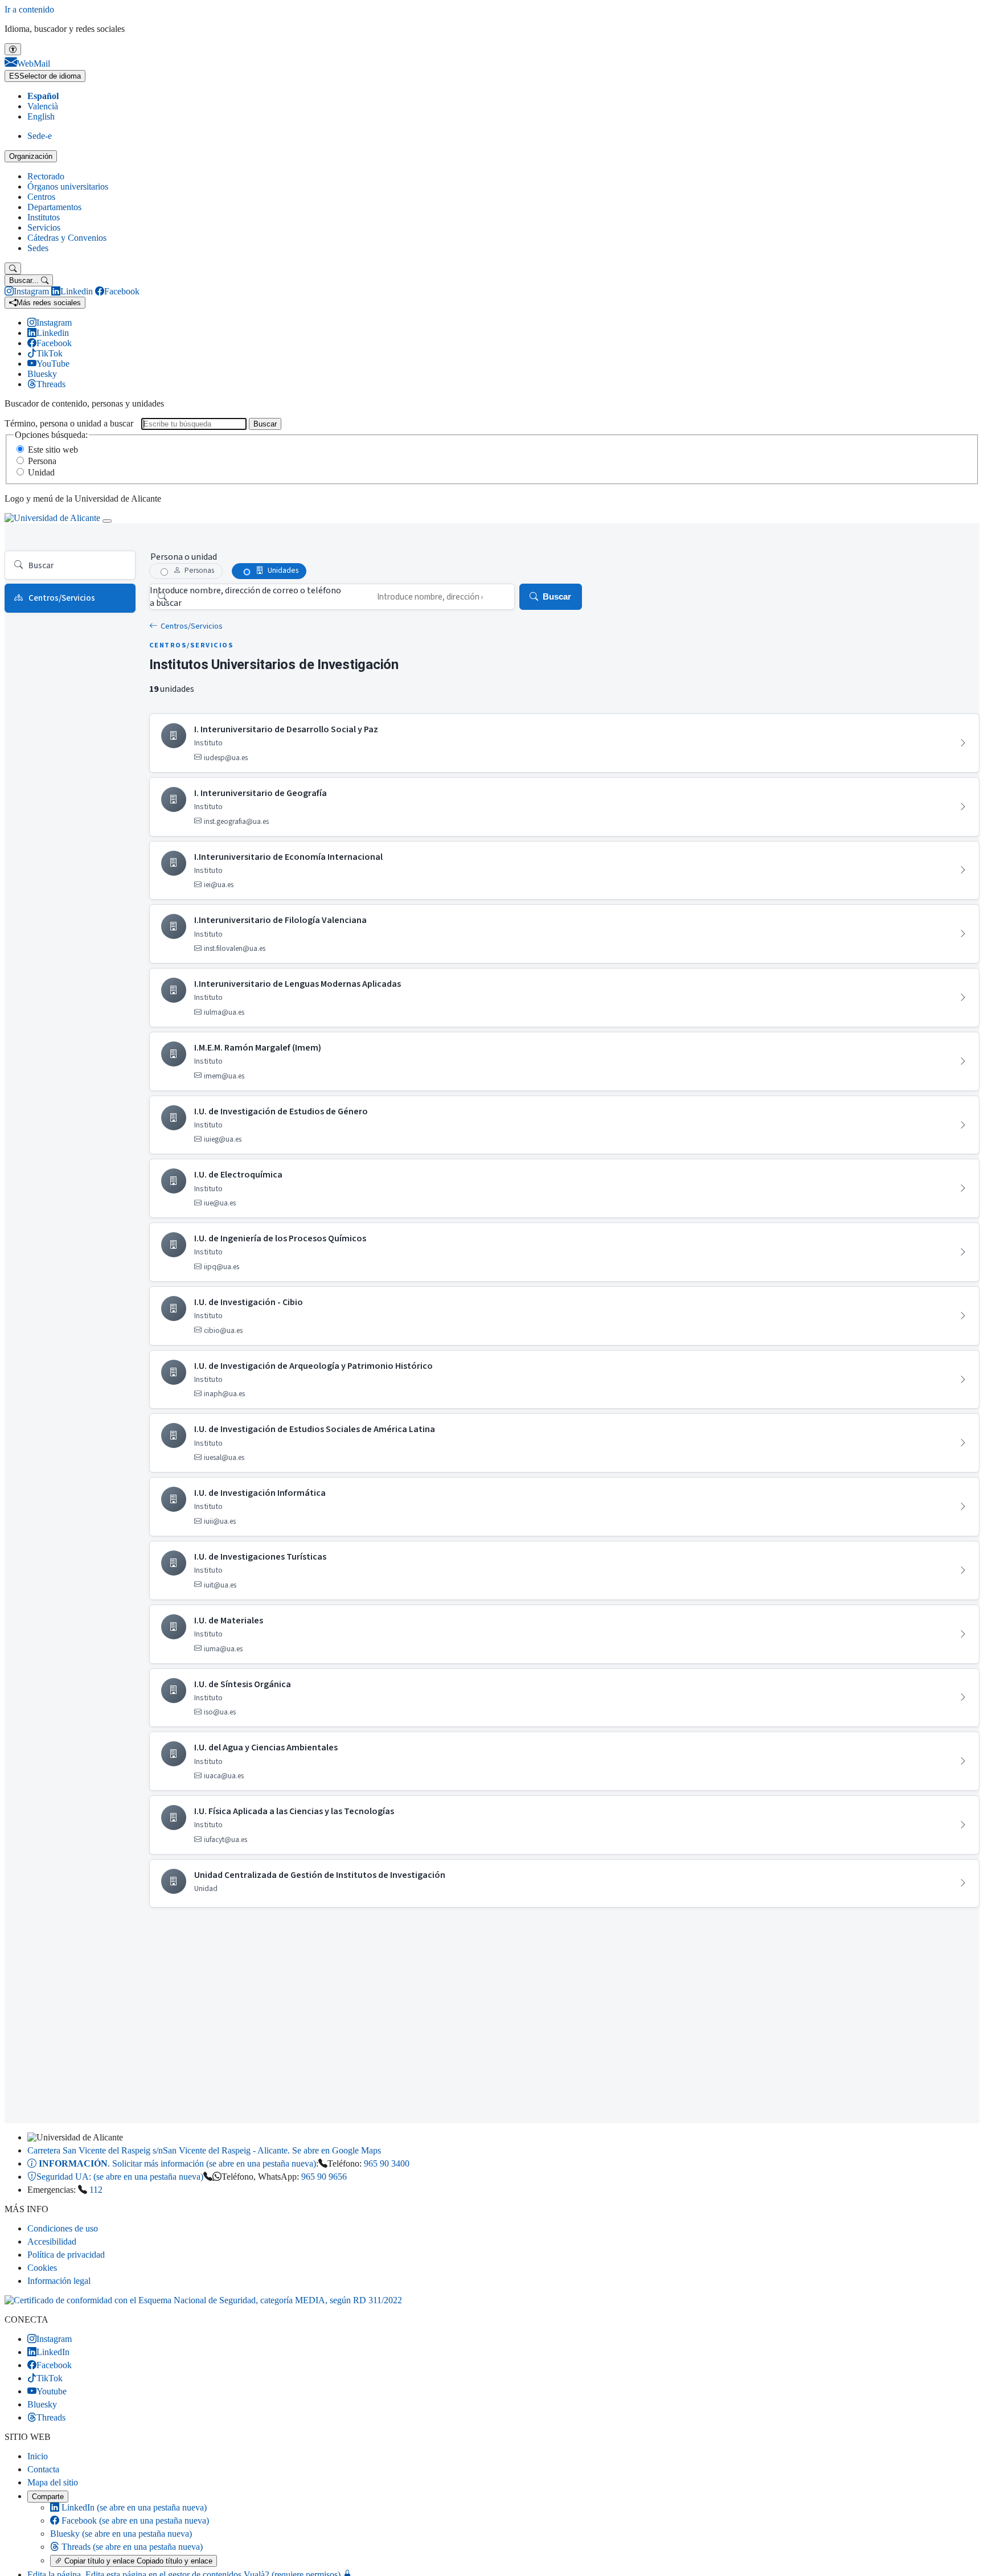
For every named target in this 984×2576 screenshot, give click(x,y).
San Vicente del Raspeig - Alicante (204, 2150)
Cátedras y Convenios (67, 238)
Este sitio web (53, 450)
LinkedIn (133, 2507)
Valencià (43, 106)
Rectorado (46, 176)
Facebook (134, 2520)
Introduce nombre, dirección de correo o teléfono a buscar (245, 597)
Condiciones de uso (63, 2228)
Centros (41, 197)
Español (43, 96)
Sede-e (40, 136)
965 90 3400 (387, 2163)
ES (45, 76)
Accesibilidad (52, 2241)
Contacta (43, 2469)
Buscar (265, 424)
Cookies (42, 2268)
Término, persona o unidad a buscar (69, 423)
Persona (42, 461)
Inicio (38, 2456)
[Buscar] (13, 268)
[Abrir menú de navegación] (107, 521)
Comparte (48, 2497)
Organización (31, 156)
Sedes (38, 248)
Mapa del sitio (53, 2482)
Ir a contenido (29, 9)
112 (96, 2190)
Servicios (44, 227)
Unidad (41, 472)
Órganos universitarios (68, 186)
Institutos (44, 217)
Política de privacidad (66, 2255)
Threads (131, 2547)
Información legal (59, 2281)
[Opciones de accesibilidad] (13, 49)
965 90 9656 (324, 2177)
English (41, 116)
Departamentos (54, 207)
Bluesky (121, 2534)
